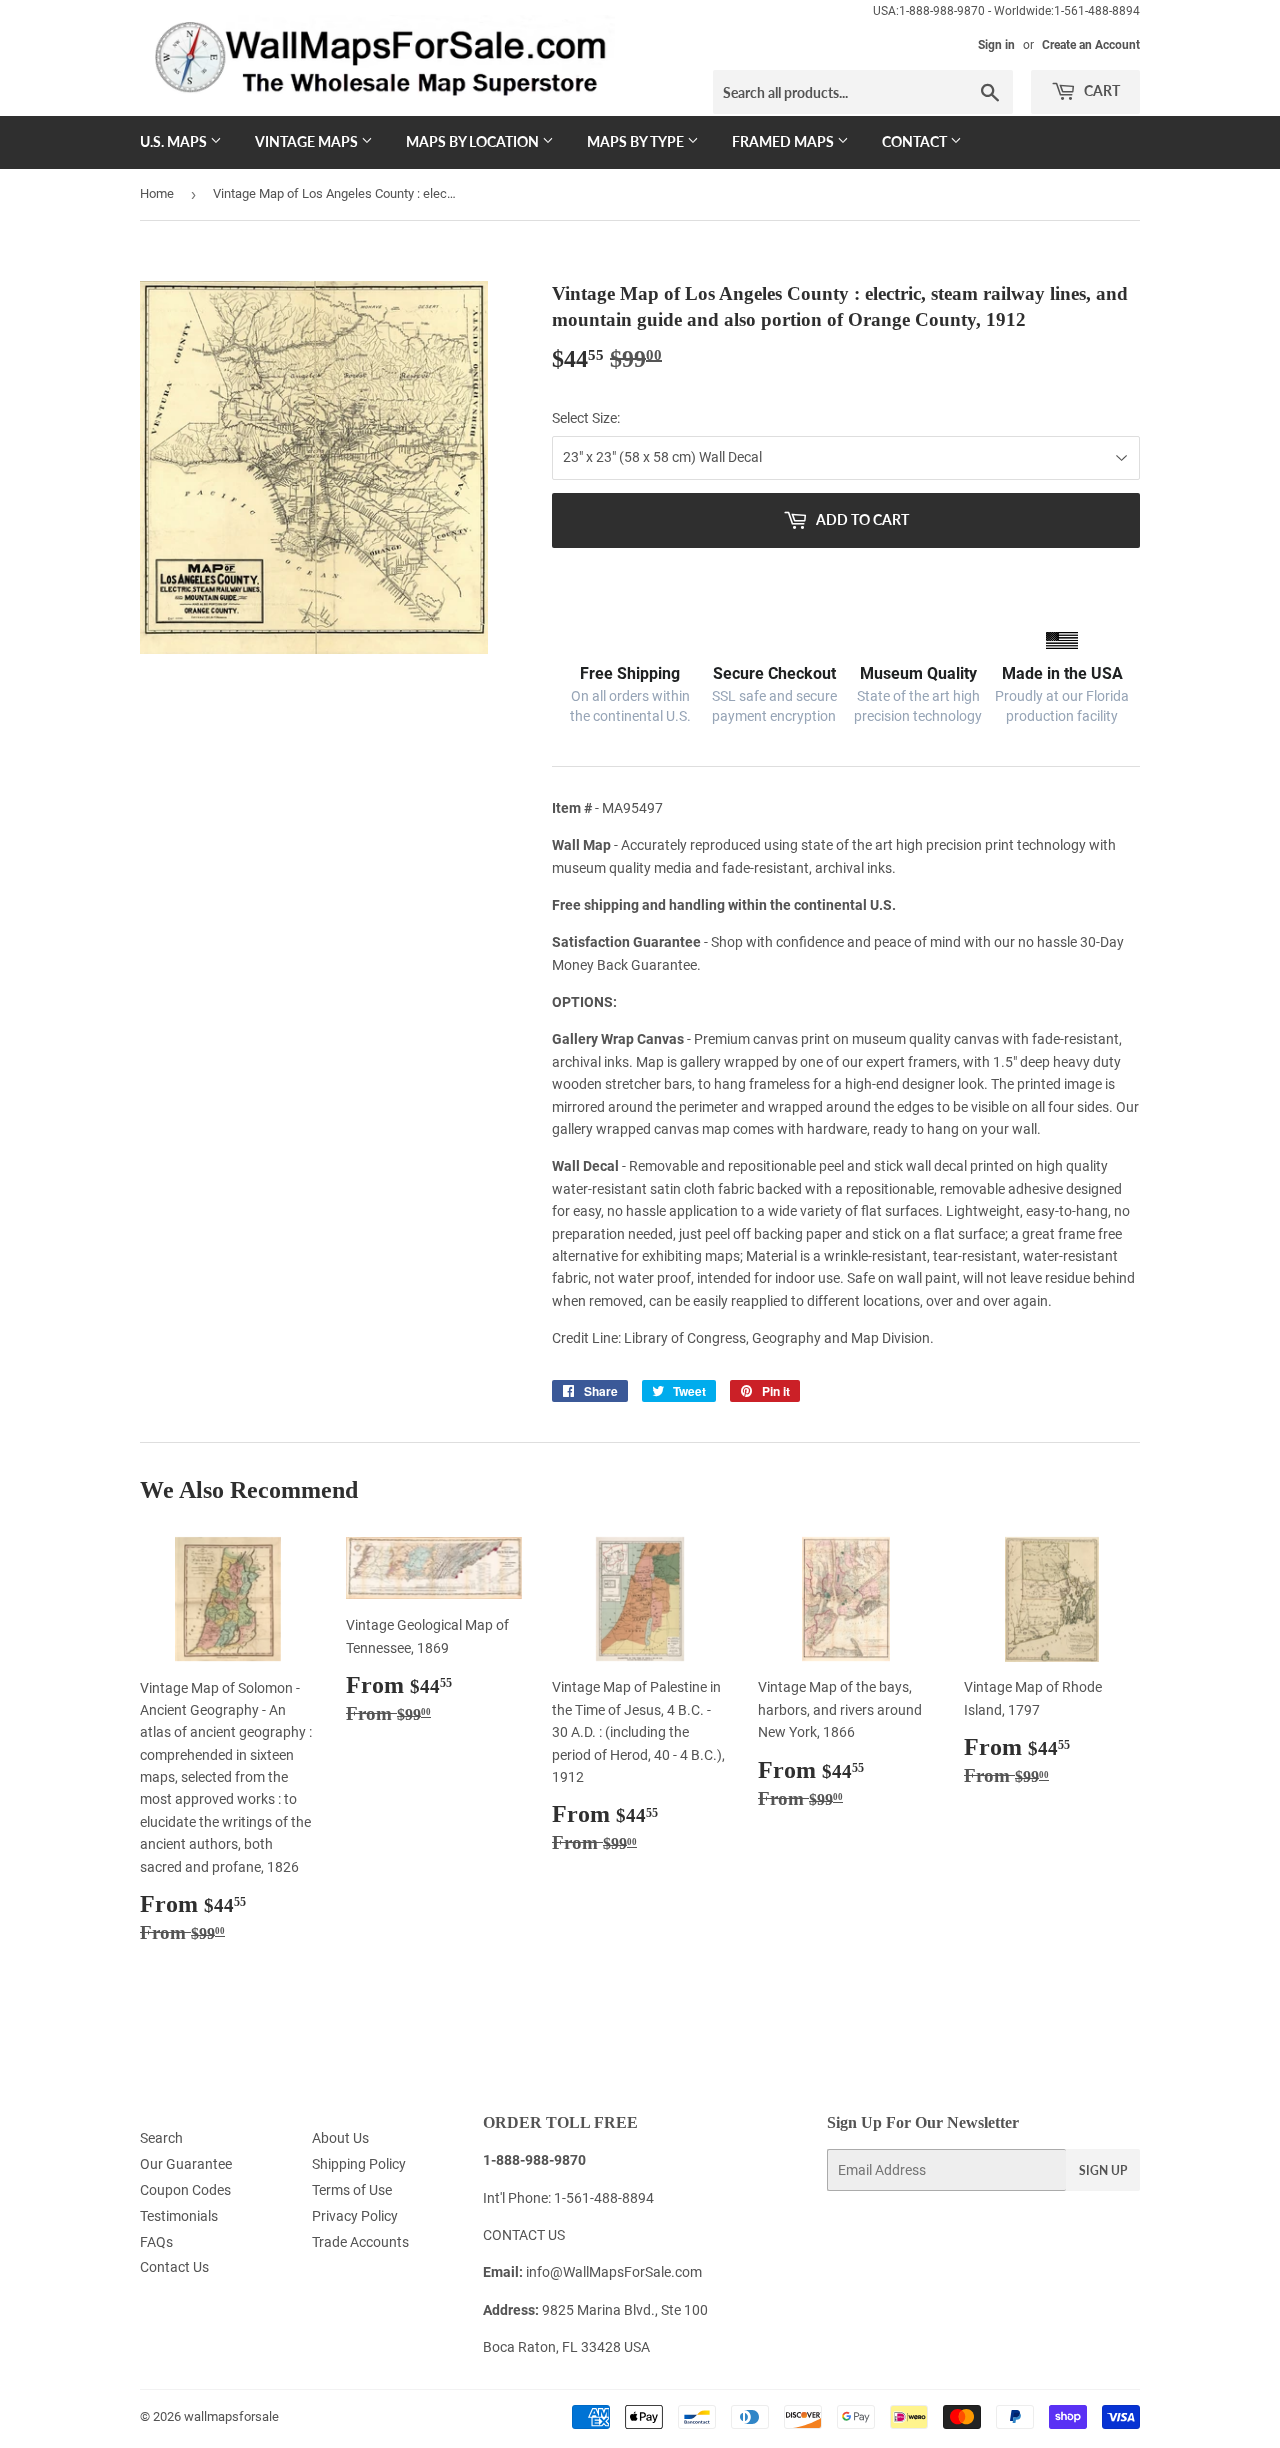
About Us (340, 2138)
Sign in (996, 45)
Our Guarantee (186, 2164)
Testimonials (179, 2216)
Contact (916, 141)
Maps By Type (637, 141)
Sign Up (1103, 2170)
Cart (1100, 90)
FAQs (156, 2242)
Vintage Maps (308, 141)
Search (161, 2138)
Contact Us (174, 2267)
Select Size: (586, 418)
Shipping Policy (359, 2164)
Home (157, 193)
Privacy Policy (355, 2216)
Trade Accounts (360, 2242)
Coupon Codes (185, 2190)
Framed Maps (784, 141)
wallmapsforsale (231, 2416)
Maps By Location (474, 141)
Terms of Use (352, 2190)
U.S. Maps (175, 141)
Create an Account (1091, 45)
